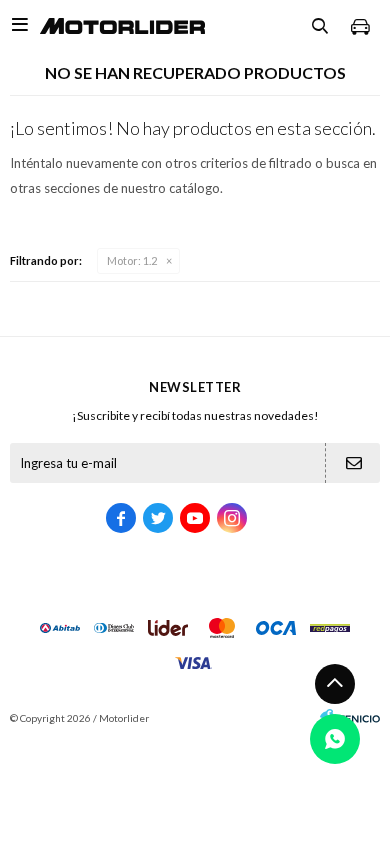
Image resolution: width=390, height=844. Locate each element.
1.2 (132, 260)
